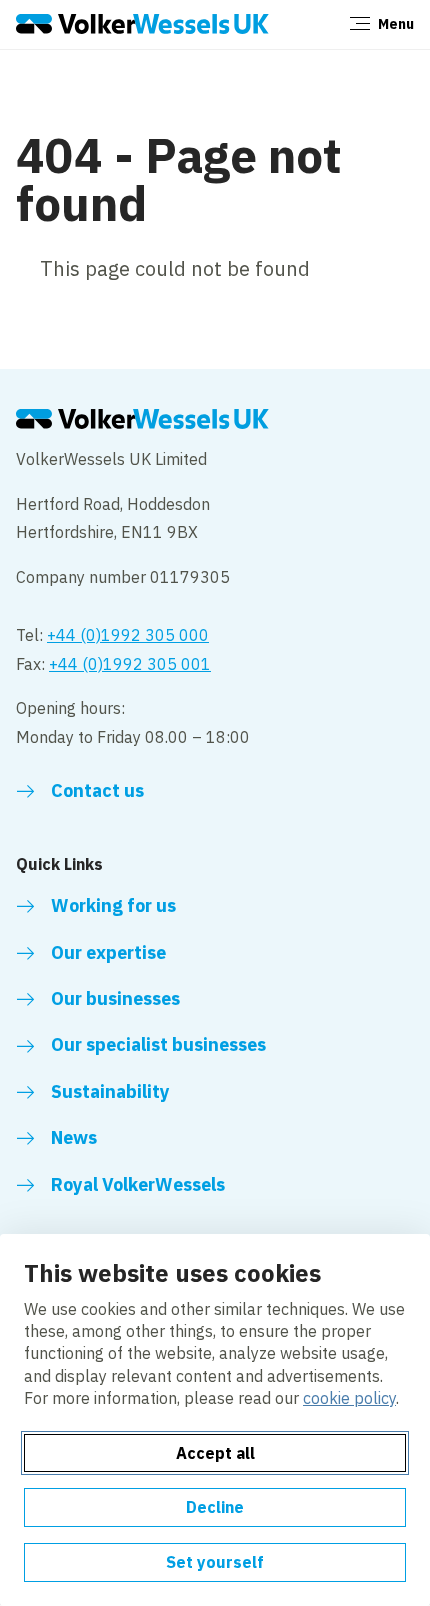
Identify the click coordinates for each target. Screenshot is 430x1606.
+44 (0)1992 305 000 (128, 635)
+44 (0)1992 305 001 (130, 664)
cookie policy (349, 1398)
